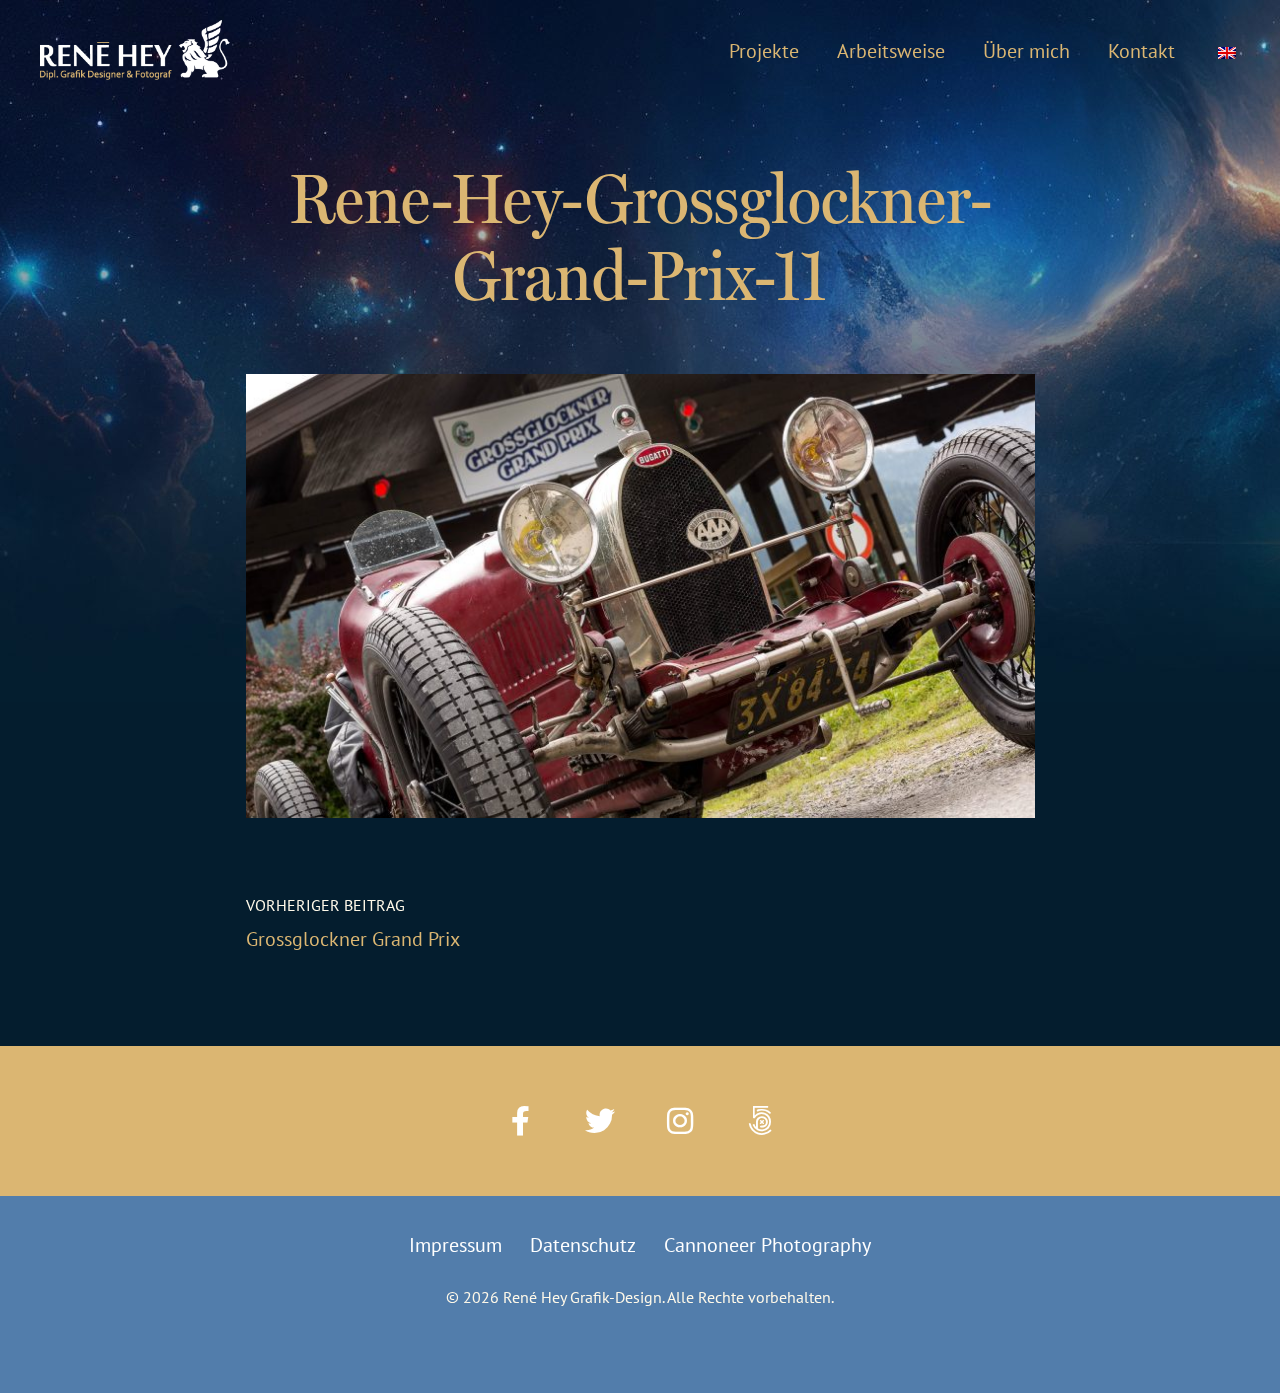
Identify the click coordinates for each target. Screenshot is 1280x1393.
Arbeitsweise (891, 51)
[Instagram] (680, 1121)
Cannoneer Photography (767, 1245)
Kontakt (1141, 51)
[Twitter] (600, 1121)
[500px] (760, 1121)
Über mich (1026, 51)
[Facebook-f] (520, 1121)
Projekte (764, 51)
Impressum (455, 1245)
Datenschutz (583, 1245)
